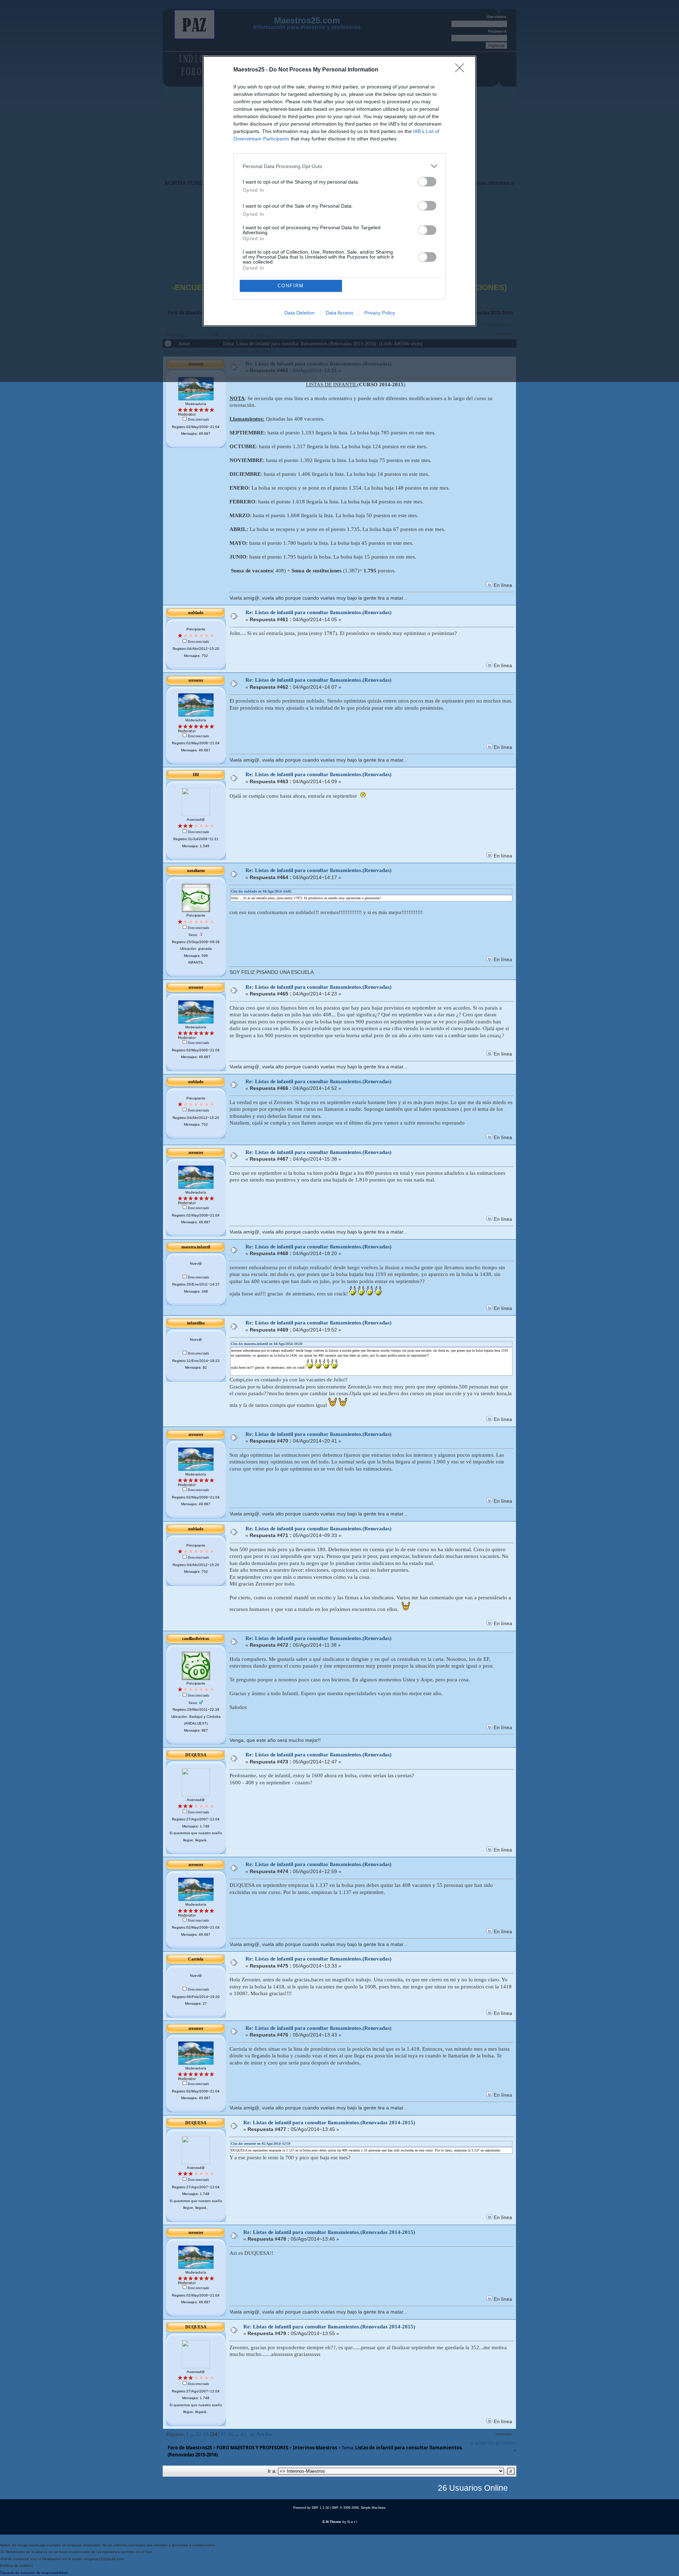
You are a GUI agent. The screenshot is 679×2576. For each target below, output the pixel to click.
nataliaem (196, 871)
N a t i (352, 2522)
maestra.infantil (196, 1247)
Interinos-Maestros (315, 2448)
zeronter (196, 680)
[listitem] (339, 166)
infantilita (196, 1323)
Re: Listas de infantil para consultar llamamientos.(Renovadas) (318, 612)
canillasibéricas (196, 1639)
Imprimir (504, 2434)
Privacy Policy (380, 313)
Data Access (339, 313)
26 (231, 2434)
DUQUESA (196, 1755)
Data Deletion (300, 313)
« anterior (482, 2443)
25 (224, 2434)
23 (206, 2434)
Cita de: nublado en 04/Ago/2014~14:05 (261, 891)
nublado (196, 613)
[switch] (427, 182)
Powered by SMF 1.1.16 (311, 2508)
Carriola (196, 1959)
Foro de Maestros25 (190, 2448)
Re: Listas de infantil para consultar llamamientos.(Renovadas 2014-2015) (329, 2122)
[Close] (462, 70)
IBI (196, 775)
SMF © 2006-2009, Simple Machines (359, 2508)
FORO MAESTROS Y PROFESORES (252, 2448)
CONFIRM (291, 286)
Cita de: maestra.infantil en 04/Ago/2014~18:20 (267, 1344)
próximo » (506, 2446)
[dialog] (339, 191)
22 (199, 2434)
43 (243, 2434)
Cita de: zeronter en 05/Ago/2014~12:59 (261, 2144)
